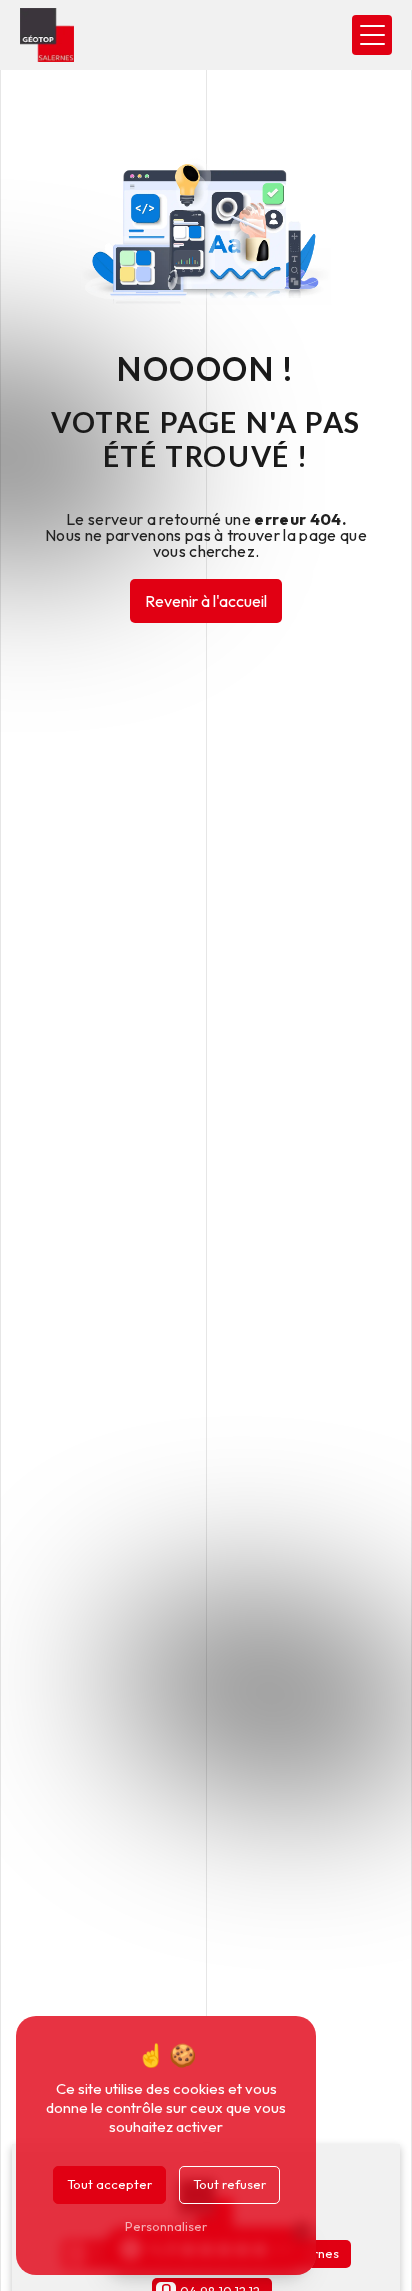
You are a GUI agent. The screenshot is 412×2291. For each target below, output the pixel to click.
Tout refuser (229, 2184)
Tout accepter (109, 2184)
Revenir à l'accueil (206, 601)
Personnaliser (166, 2226)
